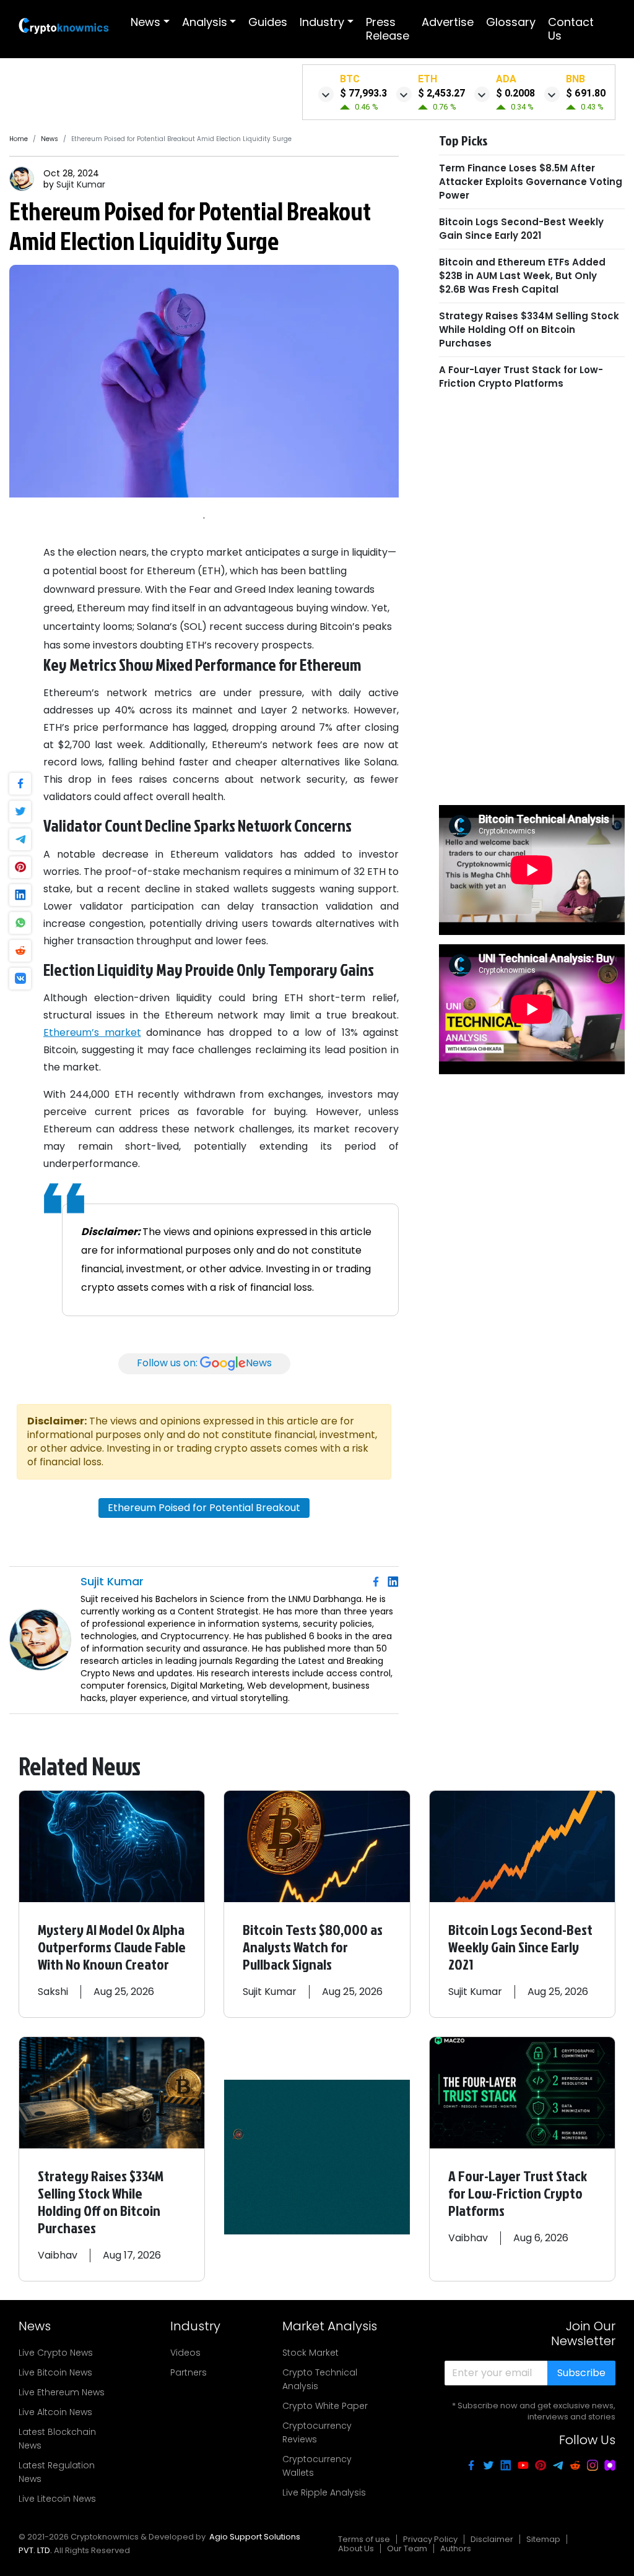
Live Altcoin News (55, 2412)
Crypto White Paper (325, 2406)
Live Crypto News (56, 2353)
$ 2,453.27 (441, 93)
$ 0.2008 (515, 93)
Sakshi (53, 1992)
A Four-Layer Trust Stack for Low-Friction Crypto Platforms (521, 377)
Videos (185, 2353)
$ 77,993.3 (363, 93)
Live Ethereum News (62, 2392)
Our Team (407, 2548)
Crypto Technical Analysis (320, 2379)
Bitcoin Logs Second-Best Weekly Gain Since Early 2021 (521, 229)
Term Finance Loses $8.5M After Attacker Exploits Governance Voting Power (531, 182)
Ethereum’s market (92, 1032)
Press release (388, 29)
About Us (356, 2548)
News (145, 22)
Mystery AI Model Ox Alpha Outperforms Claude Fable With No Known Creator (112, 1947)
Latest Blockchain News (57, 2439)
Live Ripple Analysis (324, 2492)
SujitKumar (81, 184)
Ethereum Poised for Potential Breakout (204, 1508)
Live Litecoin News (57, 2499)
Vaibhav (58, 2255)
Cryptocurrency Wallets (317, 2466)
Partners (189, 2372)
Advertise (448, 22)
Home (19, 139)
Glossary (511, 22)
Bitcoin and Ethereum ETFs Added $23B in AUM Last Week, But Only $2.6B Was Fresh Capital (522, 276)
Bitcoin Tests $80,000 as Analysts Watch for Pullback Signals (313, 1947)
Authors (456, 2548)
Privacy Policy (430, 2539)
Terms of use (364, 2539)
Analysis (205, 22)
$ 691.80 (586, 93)
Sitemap (543, 2539)
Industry (322, 22)
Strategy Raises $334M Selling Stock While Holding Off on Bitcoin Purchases (529, 330)
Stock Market (310, 2353)
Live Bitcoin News (55, 2372)
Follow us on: (204, 1363)
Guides (268, 22)
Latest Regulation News (57, 2472)
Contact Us (571, 29)
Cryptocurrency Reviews (317, 2432)
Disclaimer (492, 2539)
